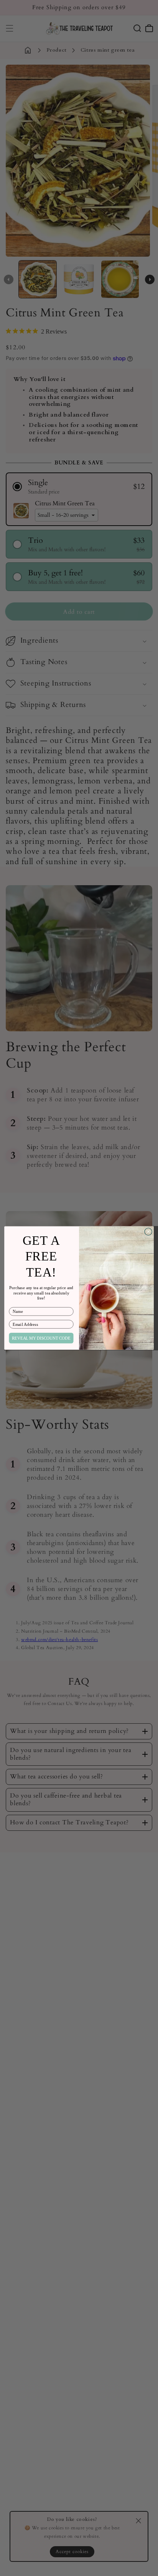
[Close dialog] (148, 1232)
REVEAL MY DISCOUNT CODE (41, 1338)
